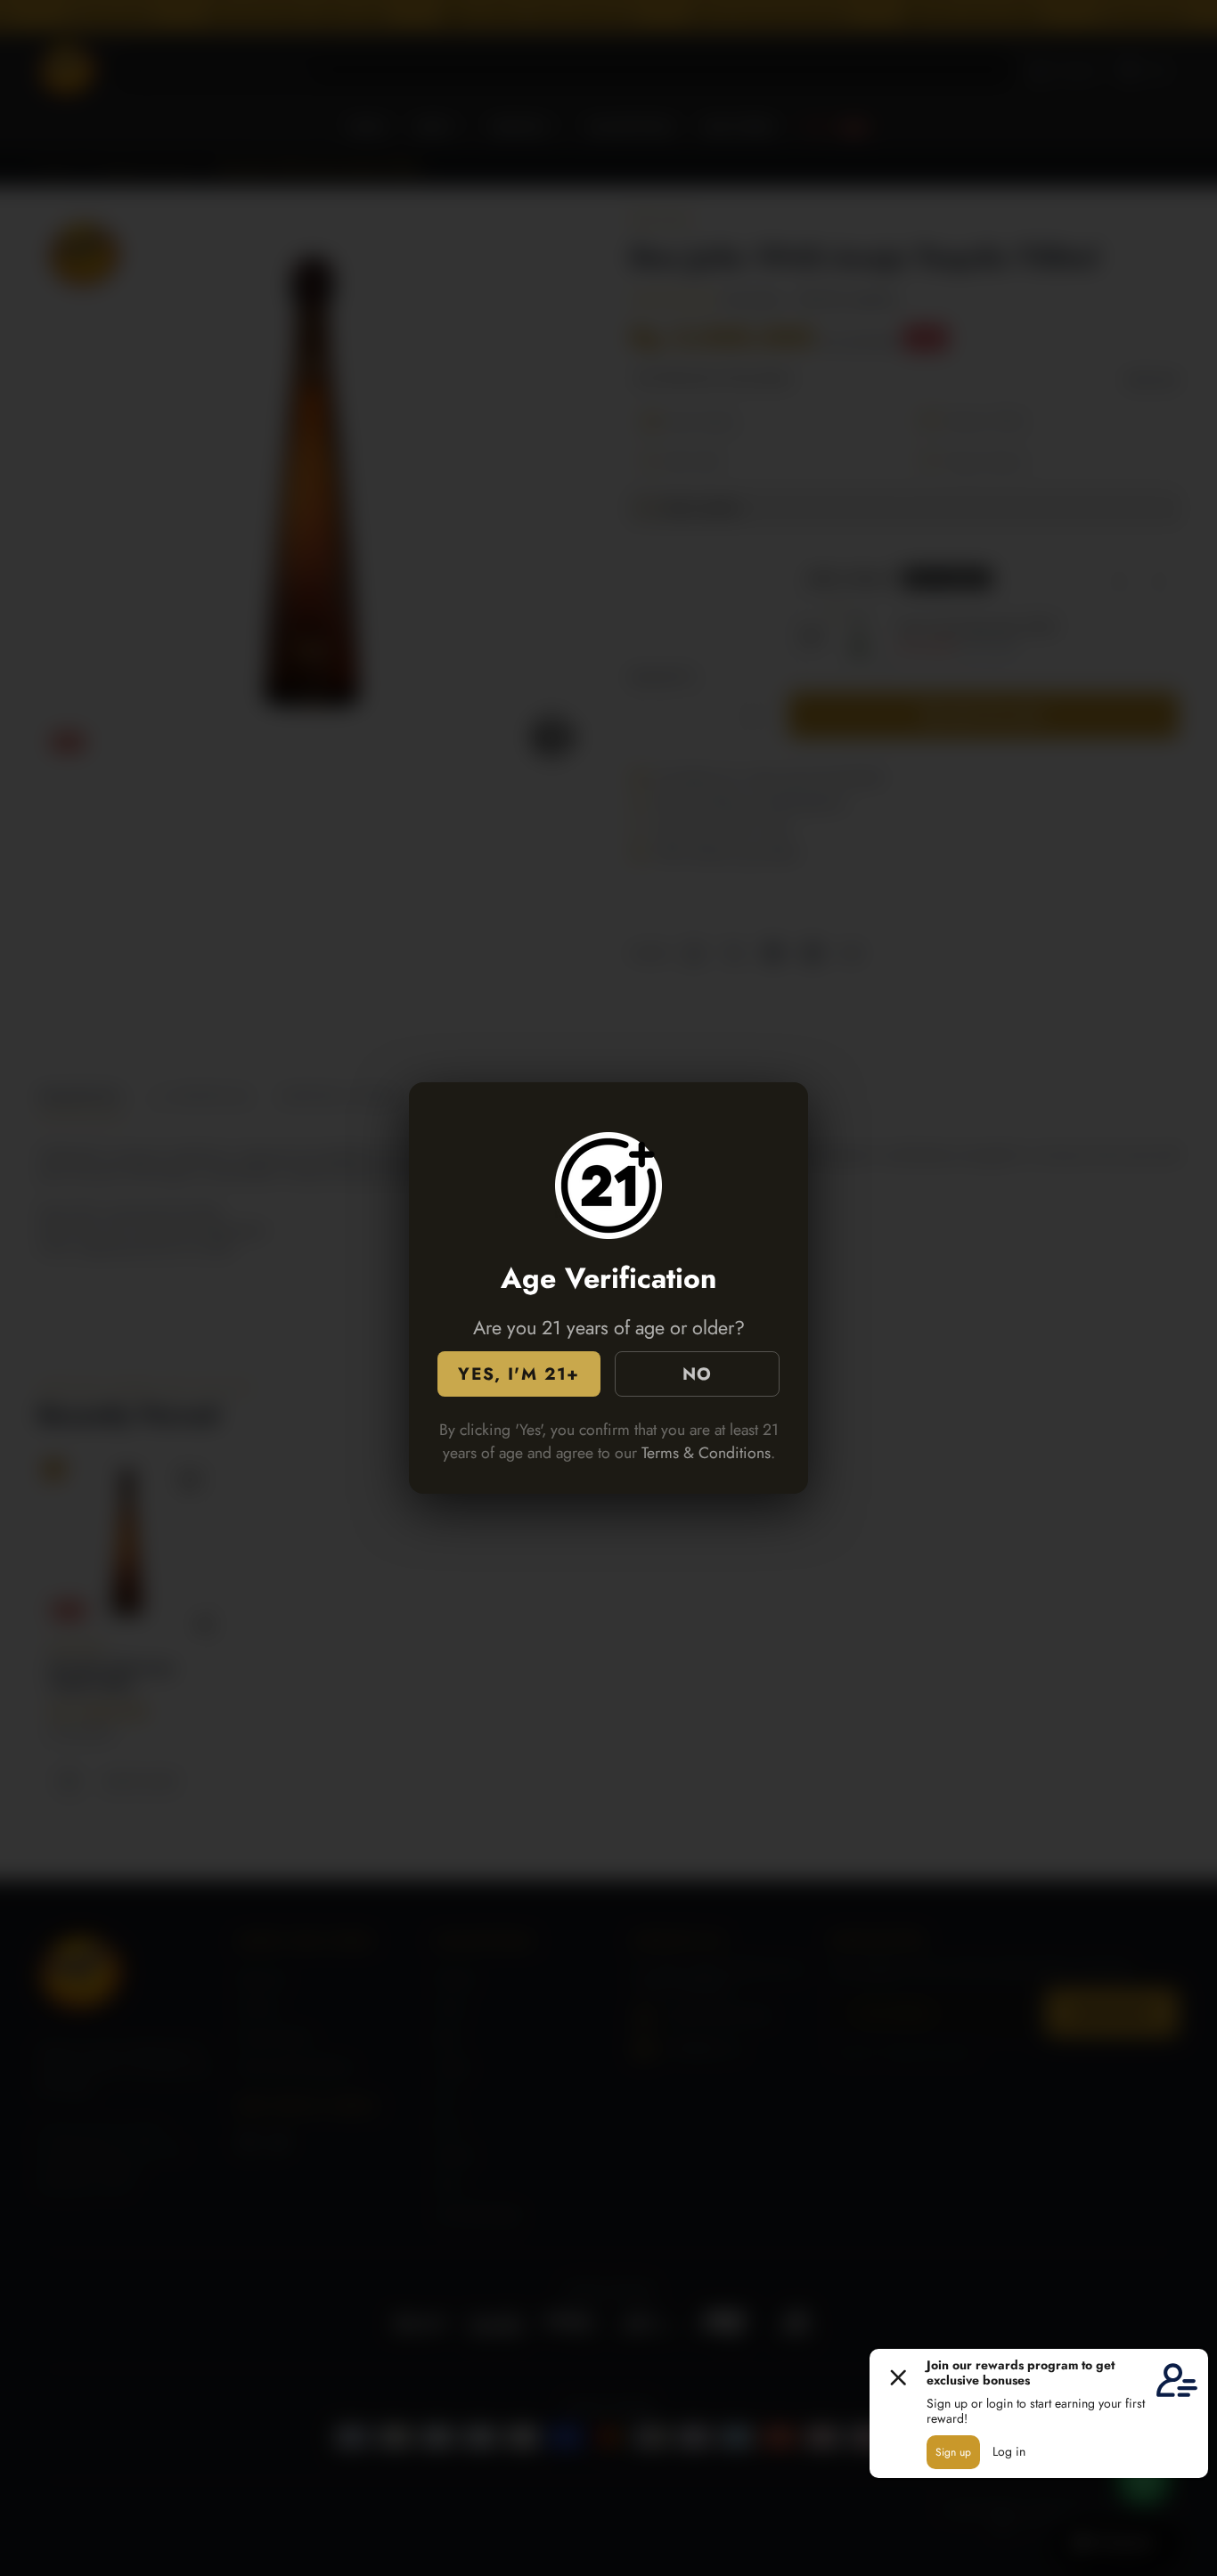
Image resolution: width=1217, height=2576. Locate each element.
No (698, 1374)
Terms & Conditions (706, 1453)
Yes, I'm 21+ (519, 1374)
